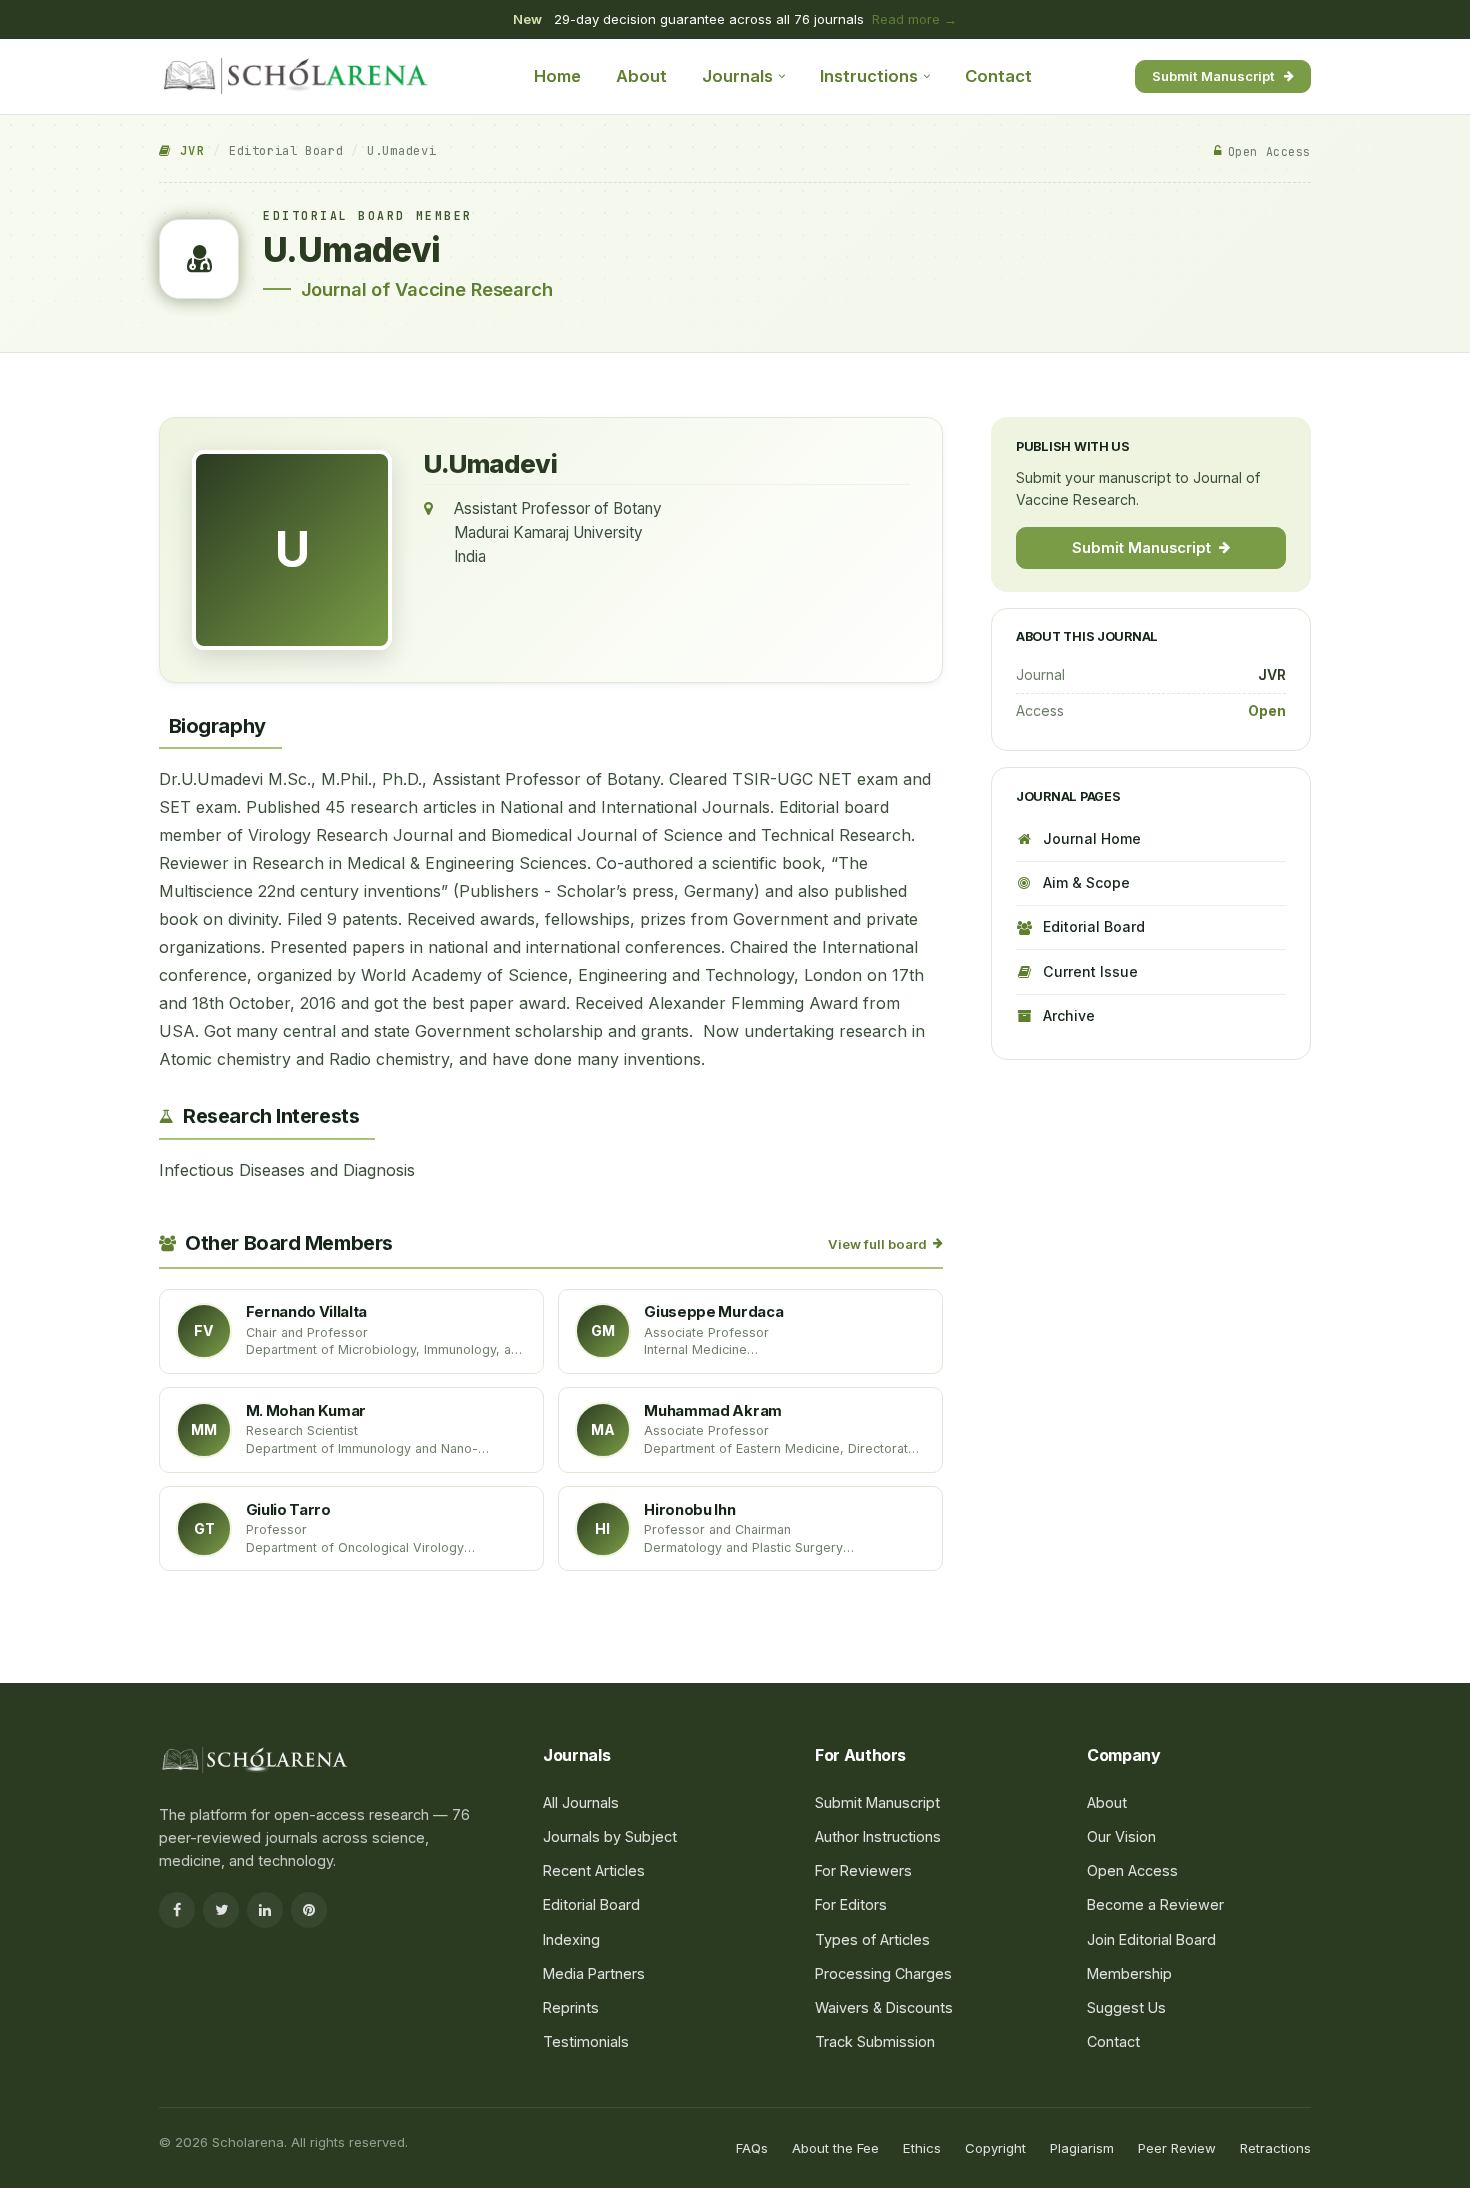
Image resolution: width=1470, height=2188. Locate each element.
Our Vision (1121, 1836)
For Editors (851, 1904)
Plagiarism (1082, 2148)
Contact (998, 76)
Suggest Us (1126, 2007)
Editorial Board (286, 151)
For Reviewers (863, 1870)
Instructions (869, 76)
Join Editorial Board (1151, 1939)
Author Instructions (878, 1836)
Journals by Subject (610, 1836)
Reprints (571, 2007)
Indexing (571, 1939)
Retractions (1275, 2148)
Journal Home (1092, 837)
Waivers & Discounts (884, 2007)
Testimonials (586, 2041)
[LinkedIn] (265, 1910)
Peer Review (1177, 2148)
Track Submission (875, 2041)
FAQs (752, 2148)
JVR (188, 151)
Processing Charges (883, 1973)
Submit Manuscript (1213, 75)
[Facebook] (177, 1910)
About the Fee (835, 2148)
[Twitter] (221, 1910)
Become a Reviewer (1155, 1904)
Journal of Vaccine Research (427, 289)
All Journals (581, 1802)
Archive (1069, 1015)
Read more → (914, 19)
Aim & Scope (1086, 882)
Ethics (922, 2148)
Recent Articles (594, 1870)
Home (557, 76)
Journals (737, 76)
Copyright (995, 2148)
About (641, 76)
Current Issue (1090, 970)
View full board (877, 1244)
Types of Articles (872, 1939)
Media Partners (594, 1973)
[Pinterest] (309, 1910)
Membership (1129, 1973)
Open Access (1132, 1870)
